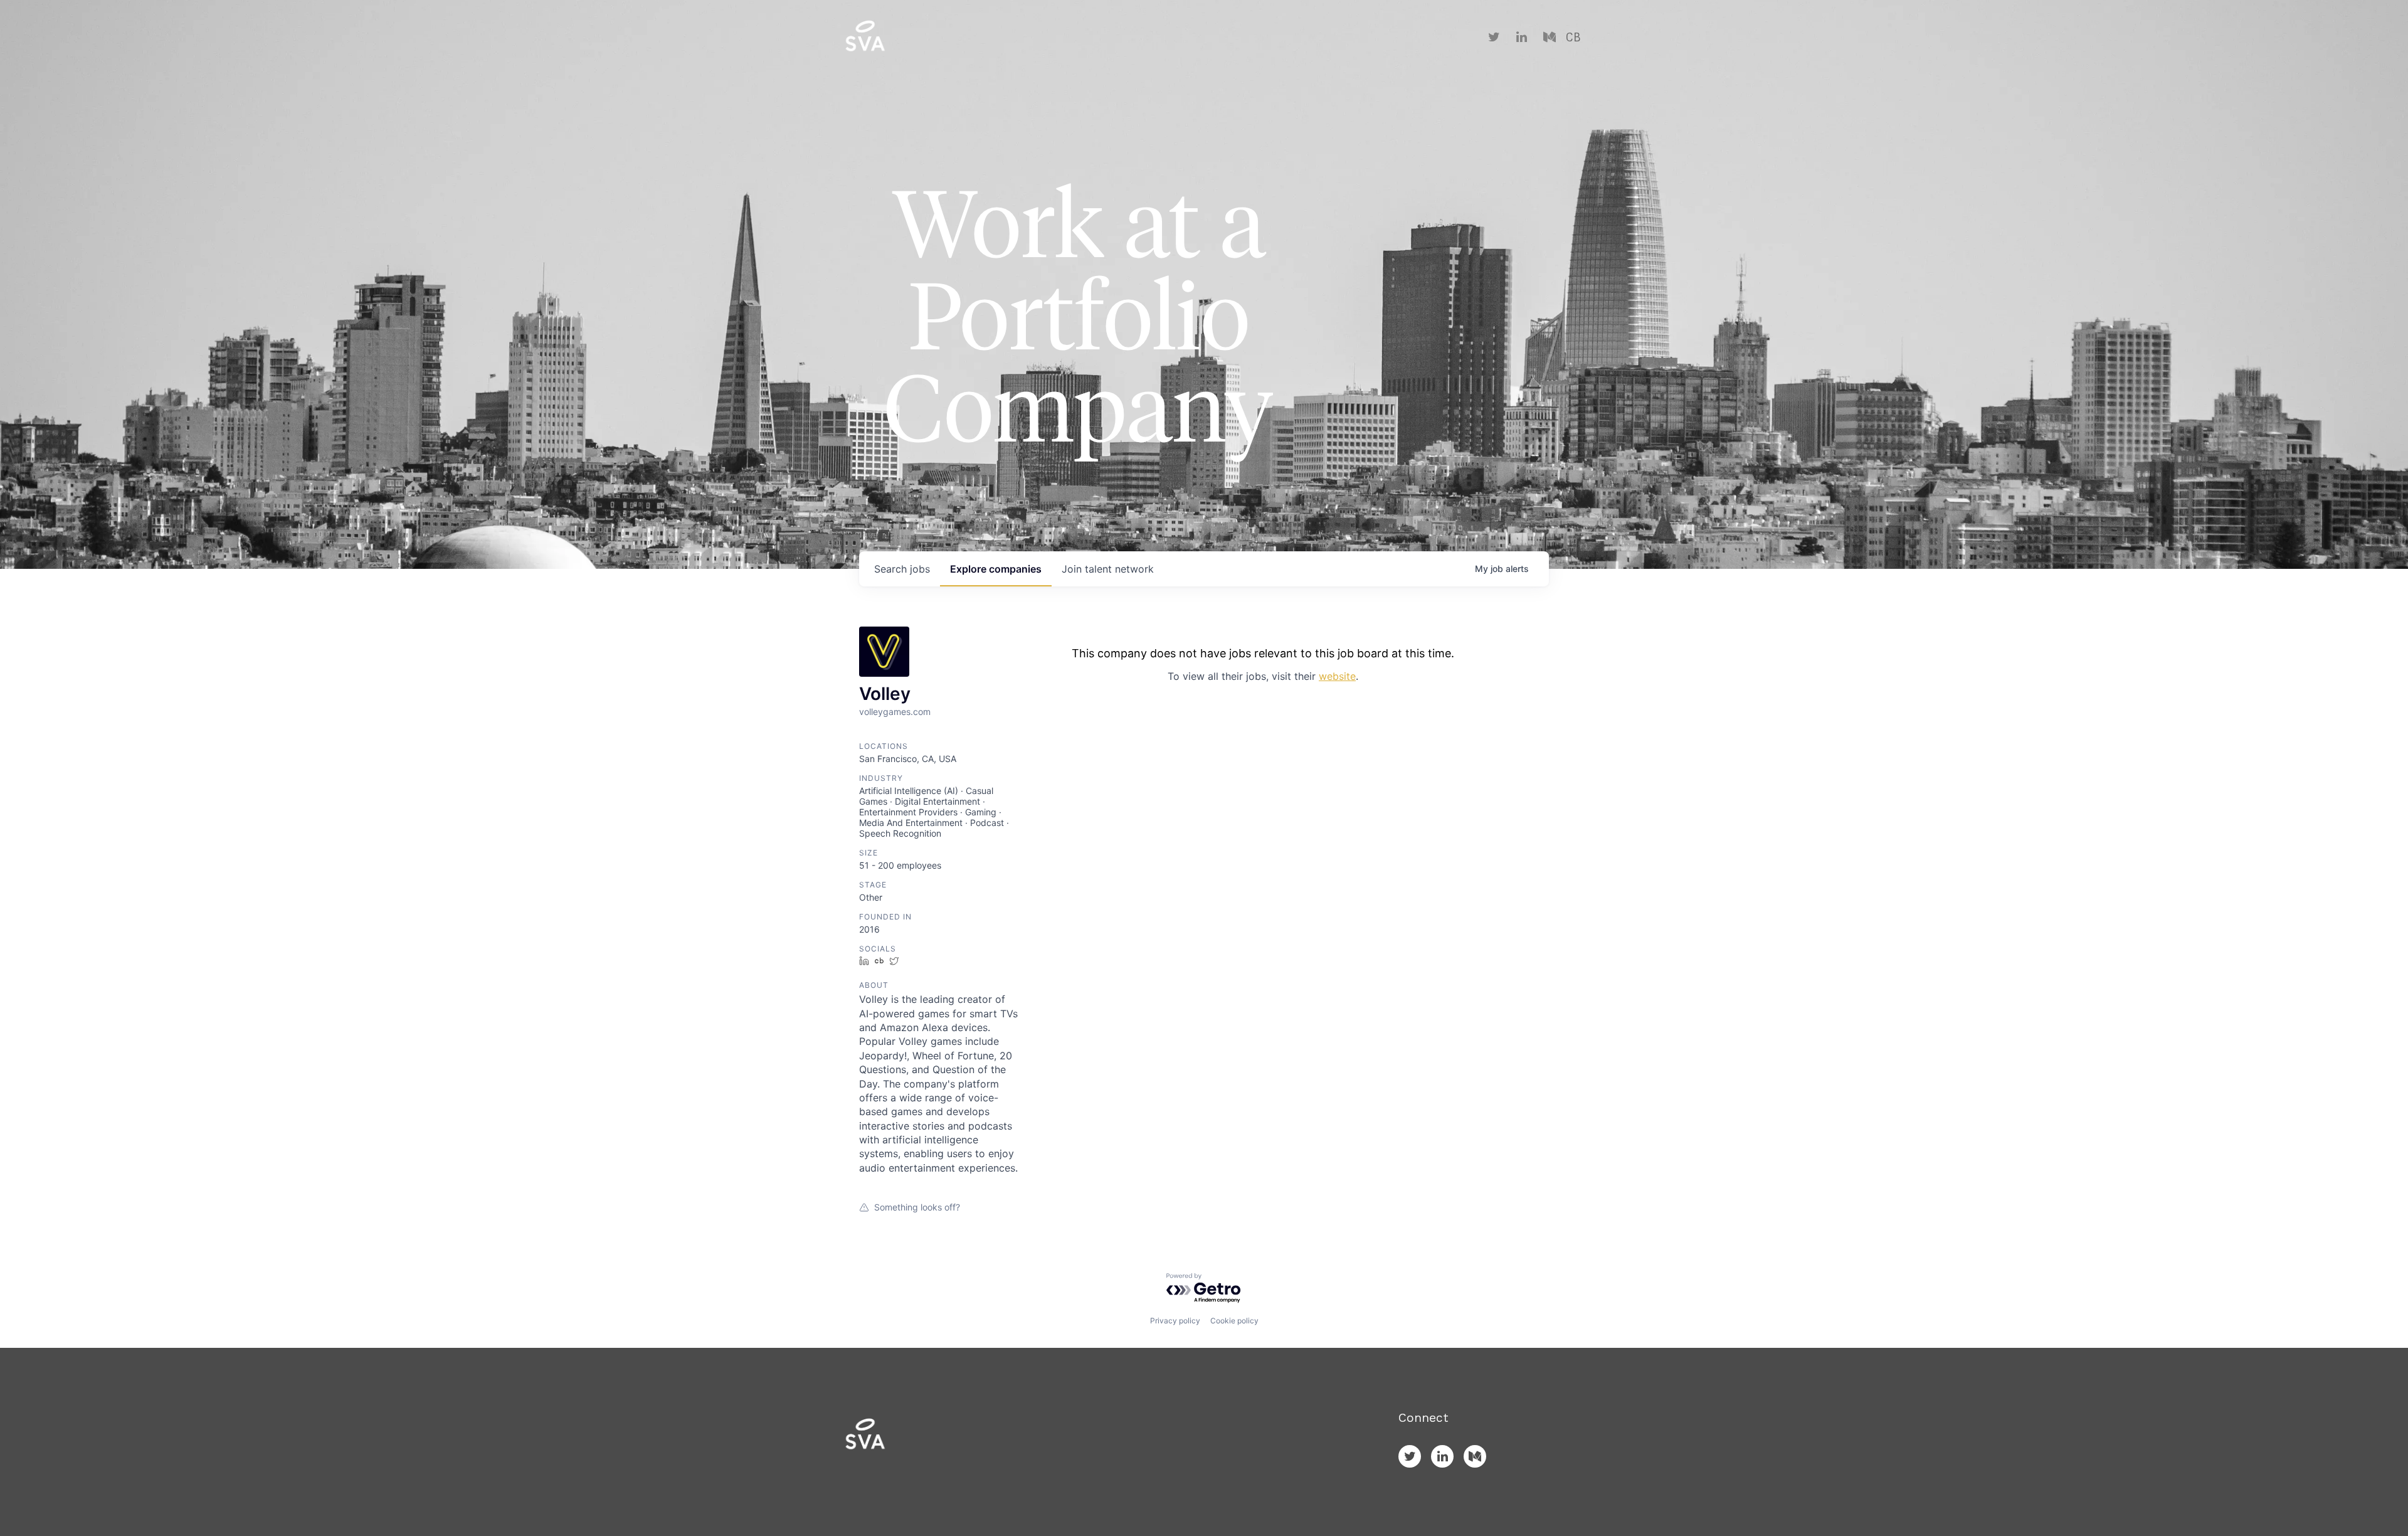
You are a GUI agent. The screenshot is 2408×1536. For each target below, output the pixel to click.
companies (996, 569)
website (1337, 676)
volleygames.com (895, 712)
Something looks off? (917, 1207)
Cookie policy (1234, 1321)
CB (1573, 38)
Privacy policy (1175, 1321)
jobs (902, 569)
